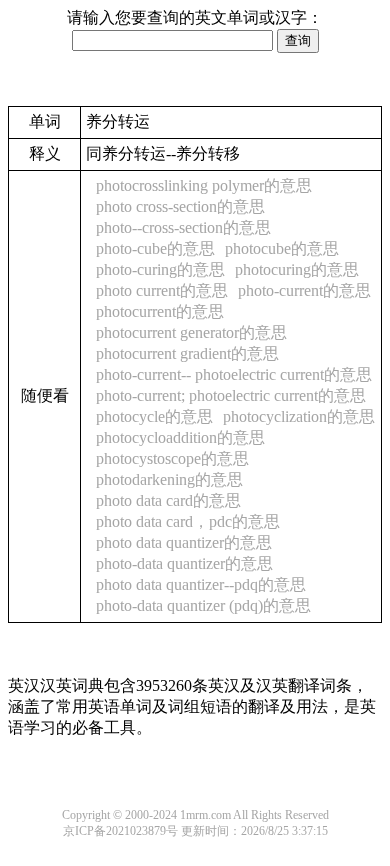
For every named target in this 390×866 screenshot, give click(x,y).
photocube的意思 (282, 248)
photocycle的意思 (154, 416)
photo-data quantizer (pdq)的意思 (203, 605)
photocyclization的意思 (299, 416)
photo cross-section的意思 (180, 206)
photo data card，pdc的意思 (188, 521)
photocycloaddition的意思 (180, 437)
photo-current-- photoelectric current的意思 (234, 374)
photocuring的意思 (297, 269)
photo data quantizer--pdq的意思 (201, 584)
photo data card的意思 (168, 500)
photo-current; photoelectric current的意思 (231, 395)
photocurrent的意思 (160, 311)
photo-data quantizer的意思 (184, 563)
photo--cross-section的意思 (183, 227)
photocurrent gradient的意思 (187, 353)
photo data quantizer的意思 (184, 542)
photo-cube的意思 (155, 248)
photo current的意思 (162, 290)
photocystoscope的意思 (172, 458)
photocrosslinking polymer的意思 (204, 185)
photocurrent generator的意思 (191, 332)
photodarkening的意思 (169, 479)
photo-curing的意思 (160, 269)
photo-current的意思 (304, 290)
